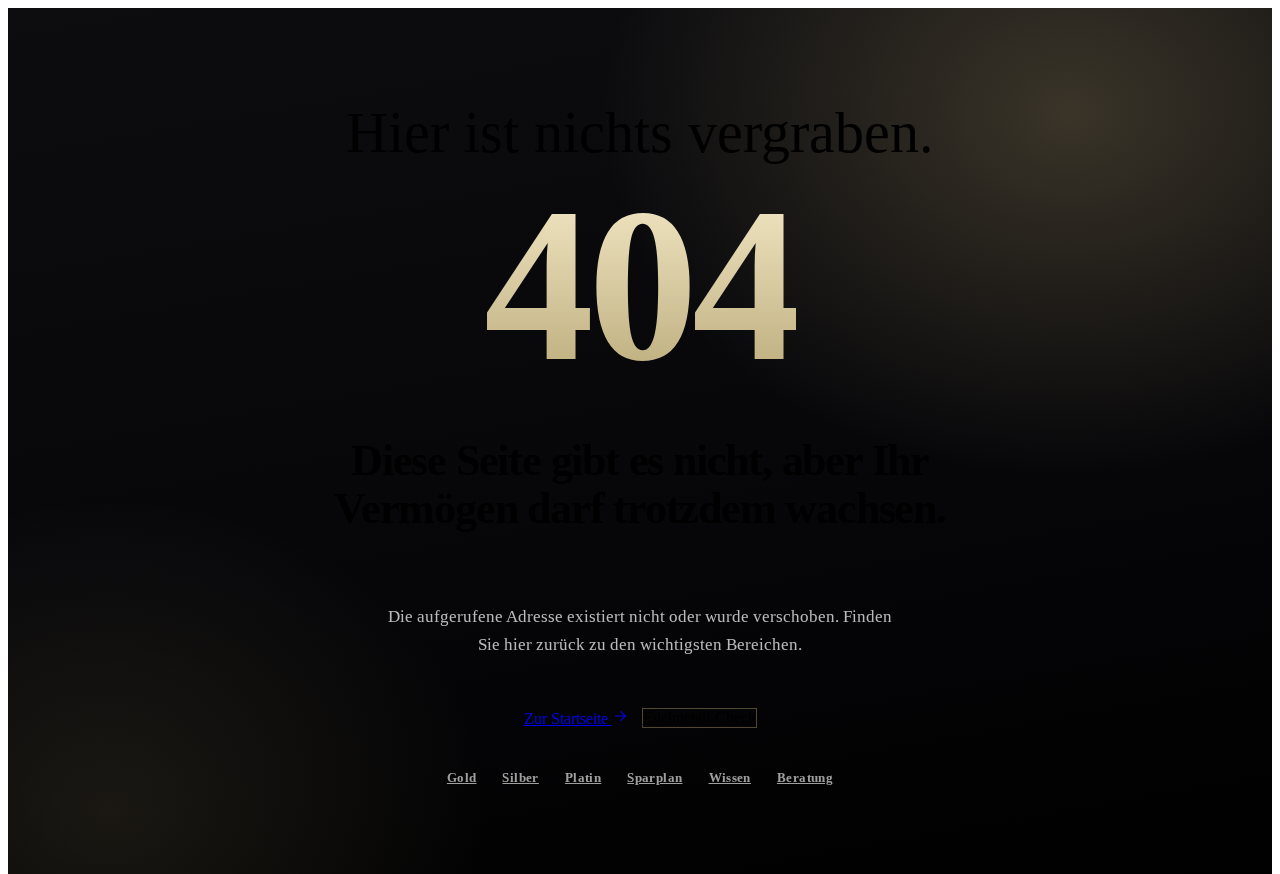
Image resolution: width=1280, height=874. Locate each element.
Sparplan (654, 777)
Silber (520, 777)
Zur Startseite (568, 718)
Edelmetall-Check (699, 717)
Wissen (730, 777)
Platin (583, 777)
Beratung (805, 777)
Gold (462, 777)
